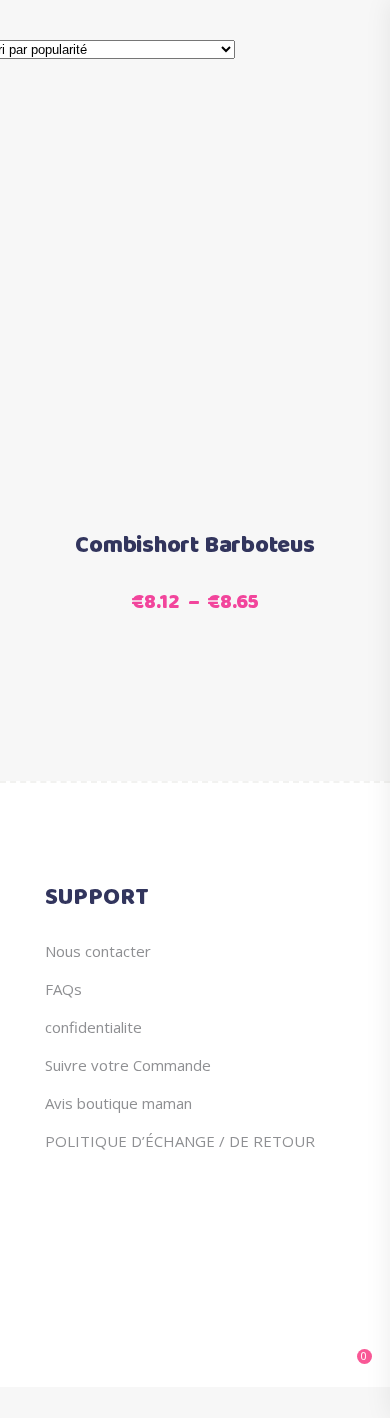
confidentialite (93, 1027)
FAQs (63, 989)
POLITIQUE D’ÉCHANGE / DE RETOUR (180, 1141)
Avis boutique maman (118, 1103)
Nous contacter (98, 951)
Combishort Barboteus (194, 546)
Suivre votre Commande (128, 1065)
